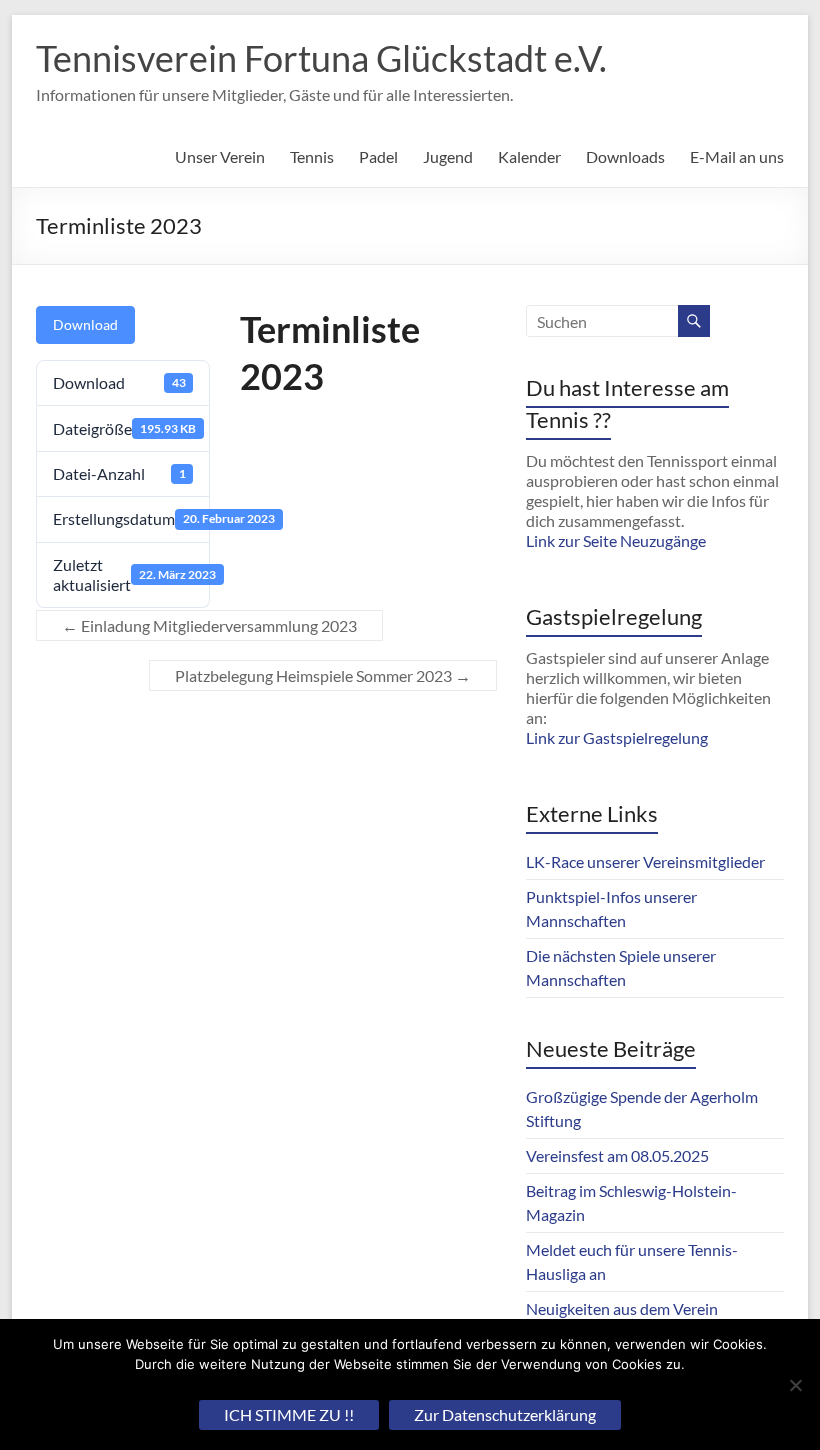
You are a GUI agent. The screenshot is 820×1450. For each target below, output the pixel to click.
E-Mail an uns (737, 156)
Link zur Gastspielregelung (617, 737)
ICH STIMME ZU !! (289, 1414)
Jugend (448, 156)
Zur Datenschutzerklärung (505, 1414)
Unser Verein (220, 156)
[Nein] (795, 1385)
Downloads (625, 156)
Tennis (312, 156)
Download (85, 324)
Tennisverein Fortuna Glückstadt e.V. (321, 58)
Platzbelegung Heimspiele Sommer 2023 (323, 675)
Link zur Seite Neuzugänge (616, 540)
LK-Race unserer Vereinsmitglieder (645, 861)
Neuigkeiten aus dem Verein (622, 1308)
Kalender (529, 156)
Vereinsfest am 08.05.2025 (617, 1155)
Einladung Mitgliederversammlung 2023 (209, 625)
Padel (378, 156)
